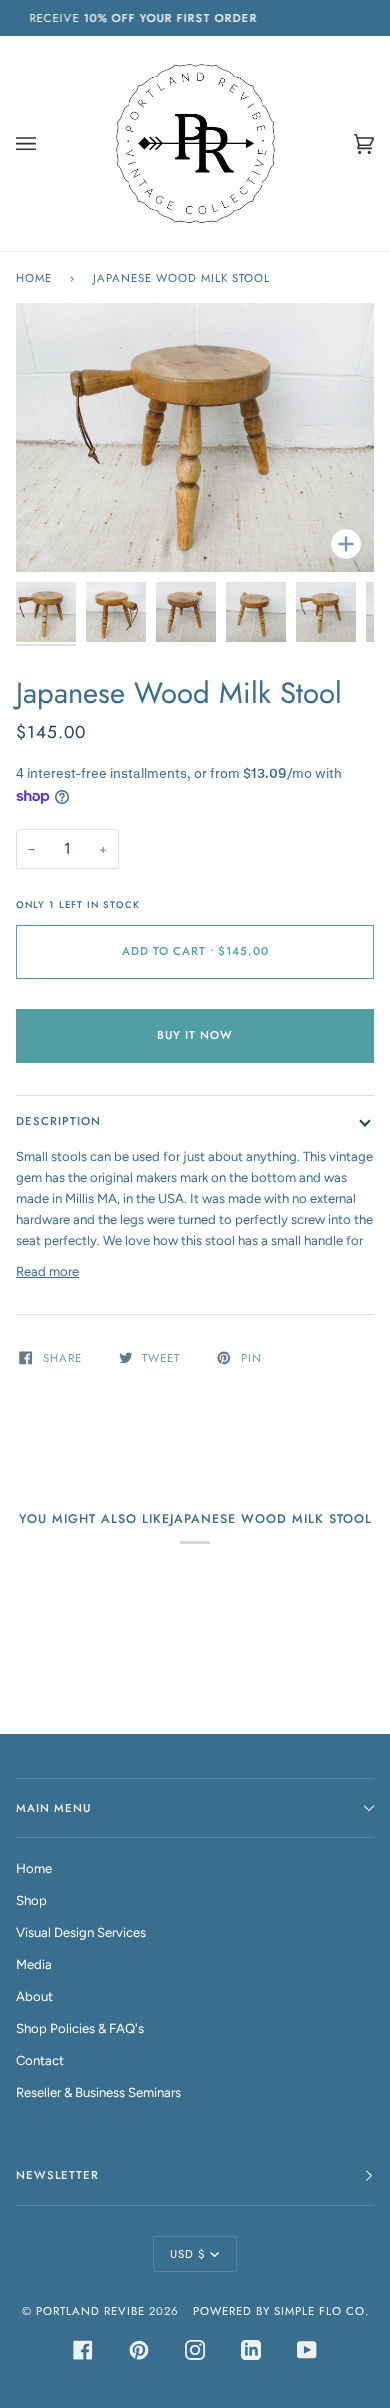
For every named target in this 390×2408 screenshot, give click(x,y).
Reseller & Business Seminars (98, 2092)
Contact (40, 2060)
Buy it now (195, 1035)
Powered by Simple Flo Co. (281, 2311)
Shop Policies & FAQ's (80, 2028)
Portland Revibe (90, 2311)
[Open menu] (46, 143)
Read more (47, 1271)
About (34, 1996)
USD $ (188, 2254)
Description (58, 1121)
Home (34, 278)
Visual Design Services (81, 1932)
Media (34, 1964)
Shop (31, 1900)
